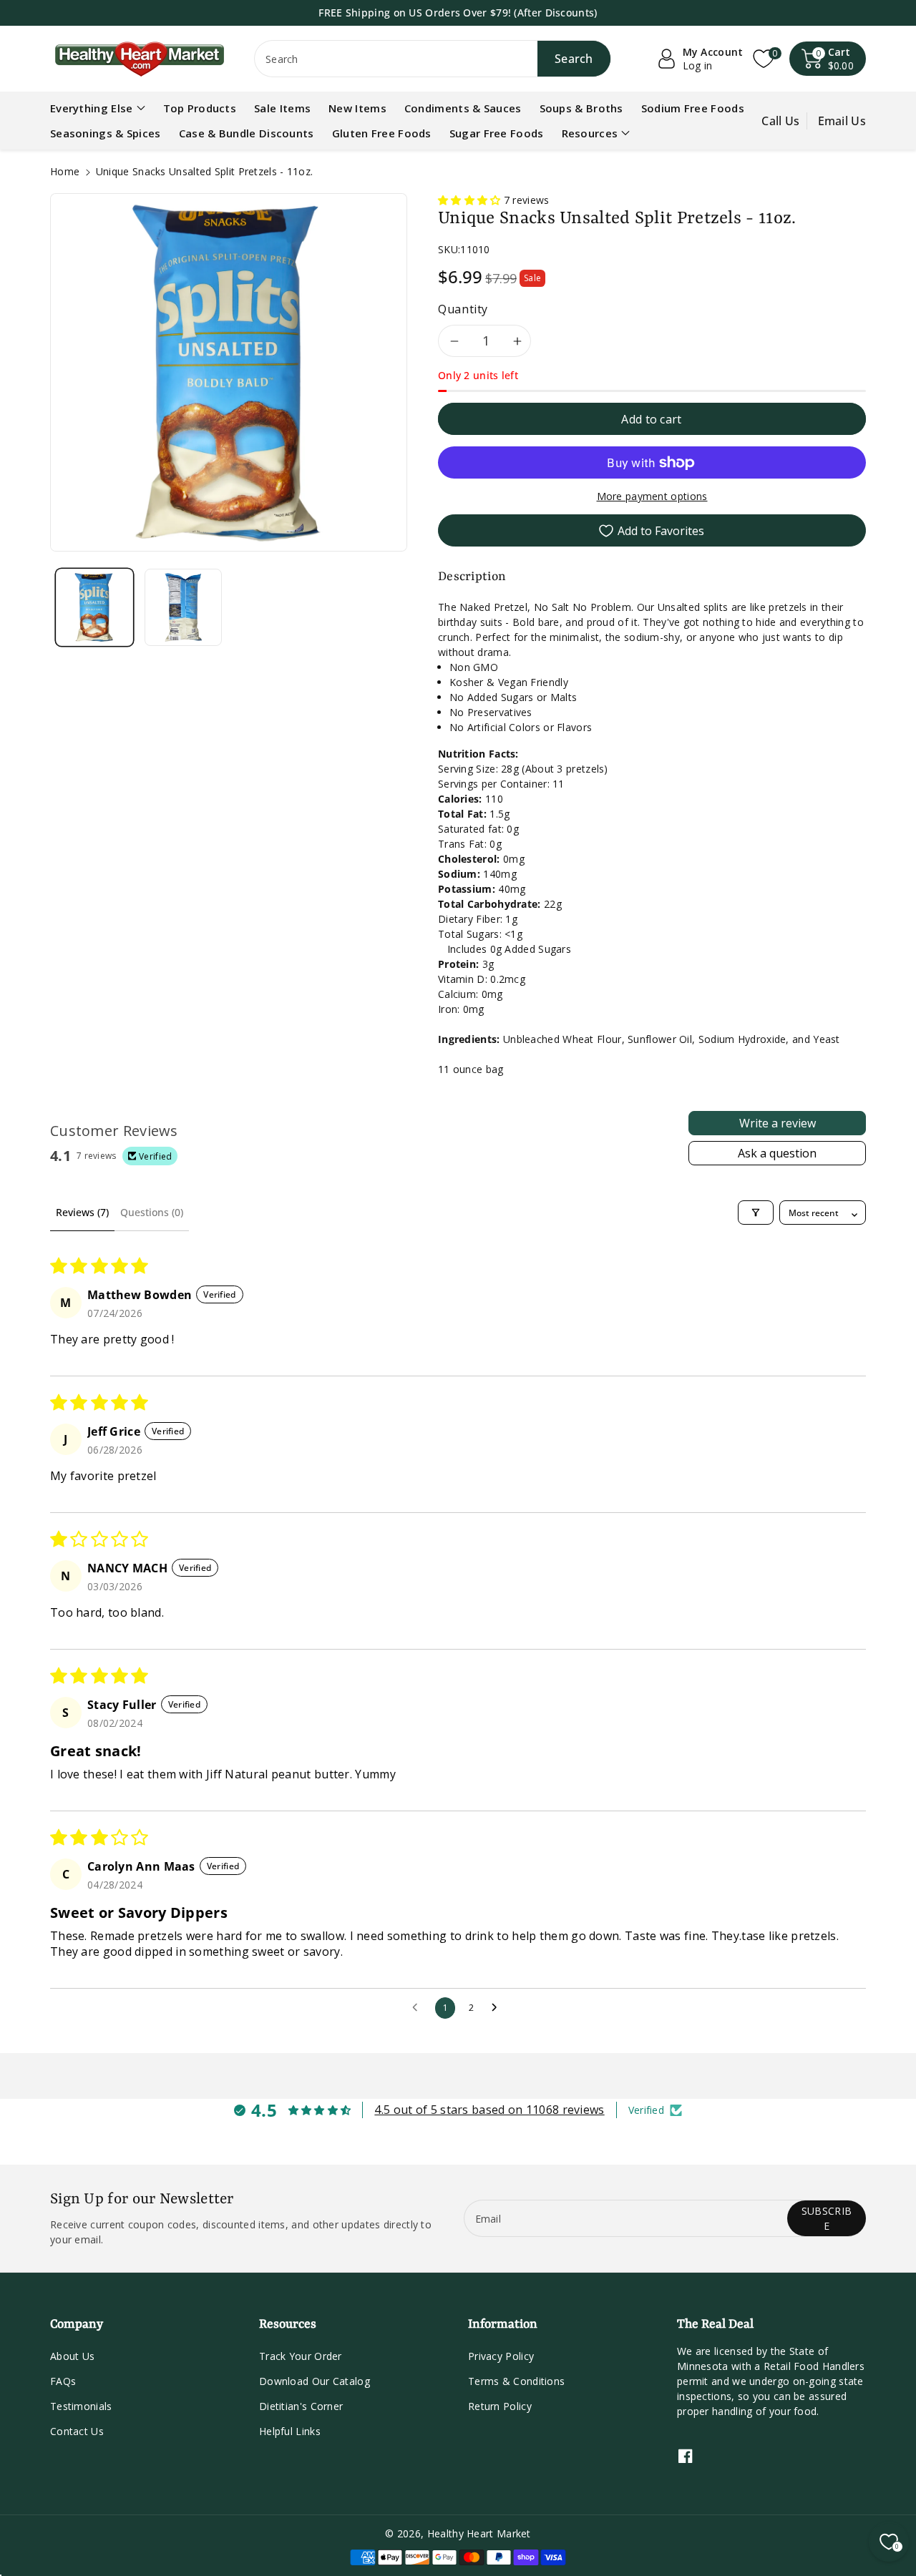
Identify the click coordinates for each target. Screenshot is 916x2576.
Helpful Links (290, 2431)
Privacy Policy (501, 2356)
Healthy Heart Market (479, 2533)
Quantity (463, 309)
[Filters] (756, 1213)
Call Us (780, 121)
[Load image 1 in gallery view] (94, 607)
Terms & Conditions (516, 2381)
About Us (72, 2356)
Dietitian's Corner (301, 2406)
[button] (828, 59)
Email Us (842, 121)
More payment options (652, 496)
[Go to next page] (498, 2008)
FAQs (63, 2381)
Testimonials (81, 2406)
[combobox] (433, 59)
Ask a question (777, 1153)
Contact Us (77, 2431)
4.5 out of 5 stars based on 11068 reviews (489, 2110)
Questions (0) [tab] (152, 1212)
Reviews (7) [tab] (82, 1212)
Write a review (778, 1123)
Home (65, 171)
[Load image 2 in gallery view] (183, 607)
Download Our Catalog (315, 2381)
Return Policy (500, 2406)
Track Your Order (301, 2356)
